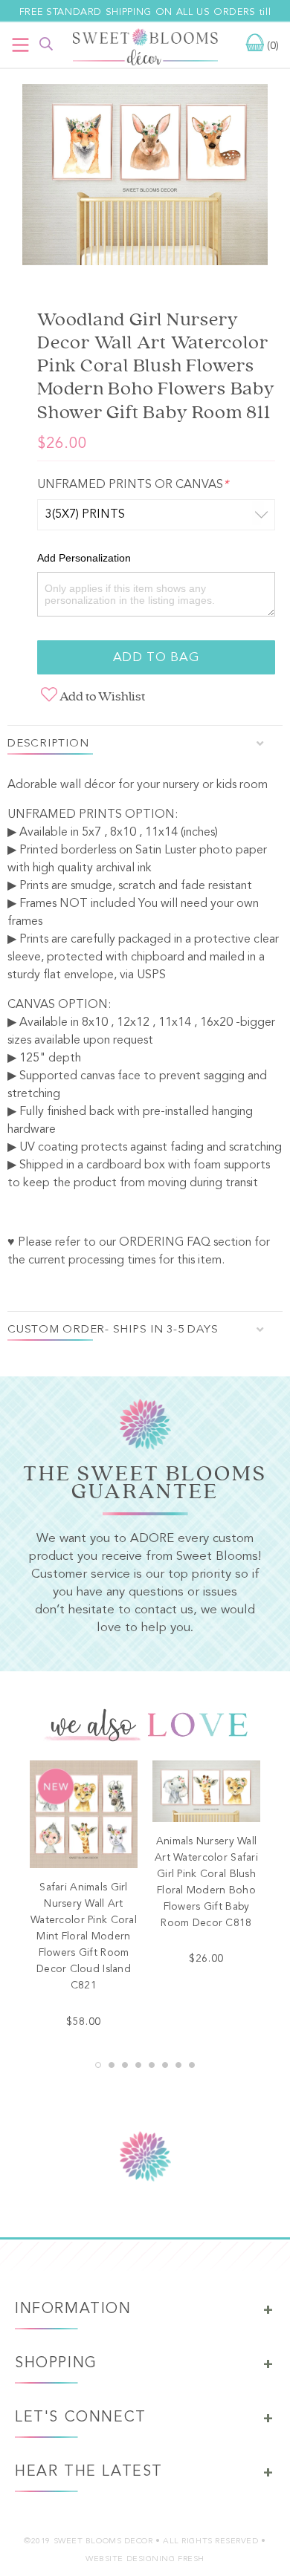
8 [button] (192, 2065)
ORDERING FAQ (165, 1243)
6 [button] (165, 2065)
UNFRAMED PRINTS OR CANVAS (133, 485)
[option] (145, 178)
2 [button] (112, 2065)
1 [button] (98, 2065)
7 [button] (178, 2065)
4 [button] (138, 2065)
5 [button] (152, 2065)
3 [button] (125, 2065)
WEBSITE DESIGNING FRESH (145, 2559)
